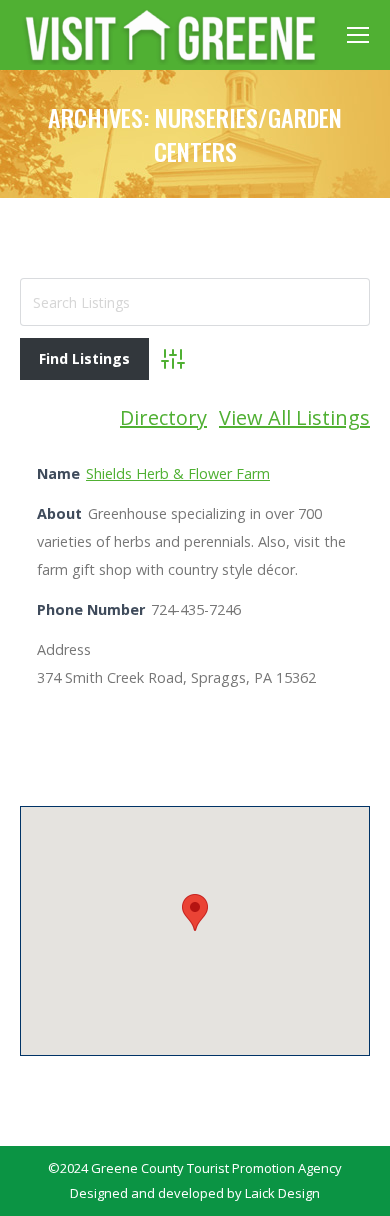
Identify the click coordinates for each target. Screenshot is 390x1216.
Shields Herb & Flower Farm (178, 473)
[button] (195, 912)
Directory (163, 417)
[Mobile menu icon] (358, 35)
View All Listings (294, 417)
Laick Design (282, 1193)
